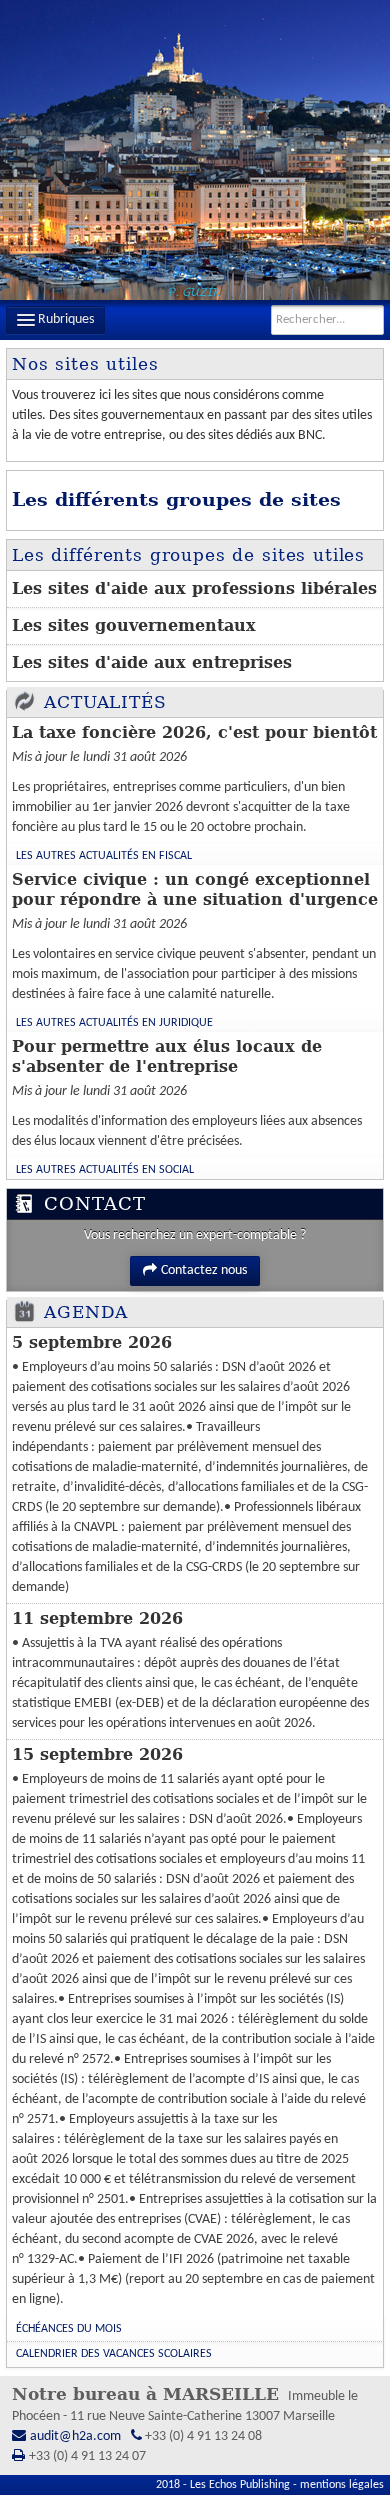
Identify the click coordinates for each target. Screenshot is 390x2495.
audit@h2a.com (75, 2436)
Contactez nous (204, 1270)
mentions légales (342, 2485)
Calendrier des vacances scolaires (114, 2354)
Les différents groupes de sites (176, 499)
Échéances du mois (69, 2329)
